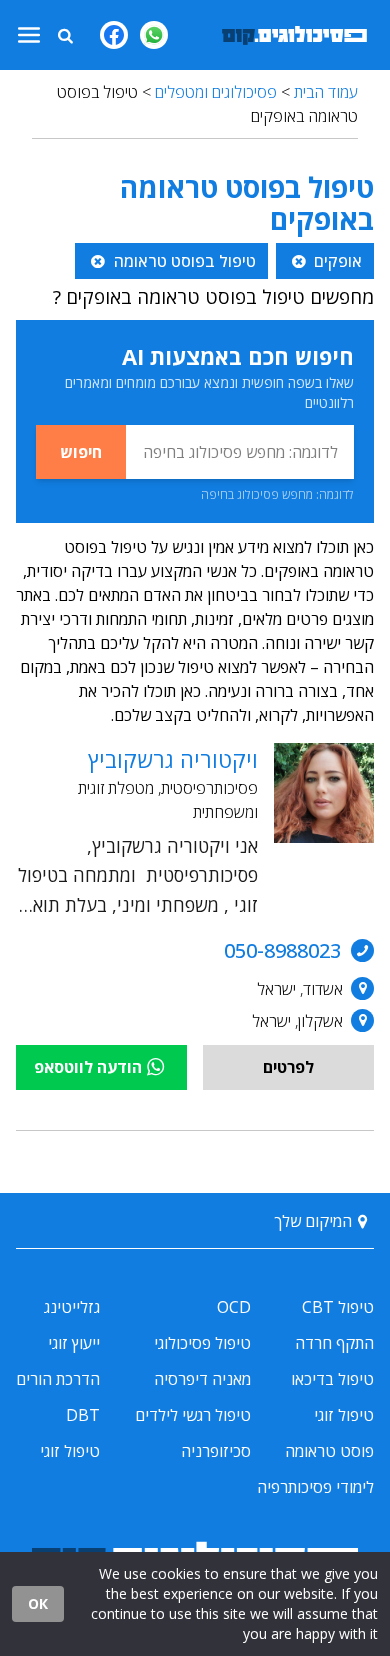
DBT (83, 1415)
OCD (234, 1307)
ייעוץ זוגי (74, 1343)
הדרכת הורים (58, 1379)
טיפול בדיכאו (332, 1379)
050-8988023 (282, 950)
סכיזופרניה (216, 1451)
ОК (38, 1603)
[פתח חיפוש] (65, 35)
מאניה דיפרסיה (202, 1379)
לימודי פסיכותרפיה (315, 1487)
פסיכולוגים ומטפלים (216, 92)
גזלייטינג (72, 1307)
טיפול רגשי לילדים (193, 1415)
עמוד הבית (326, 92)
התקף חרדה (334, 1343)
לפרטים (288, 1067)
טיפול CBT (338, 1307)
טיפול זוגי (344, 1415)
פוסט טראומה (329, 1451)
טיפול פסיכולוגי (202, 1343)
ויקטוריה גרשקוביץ (173, 759)
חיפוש (81, 452)
